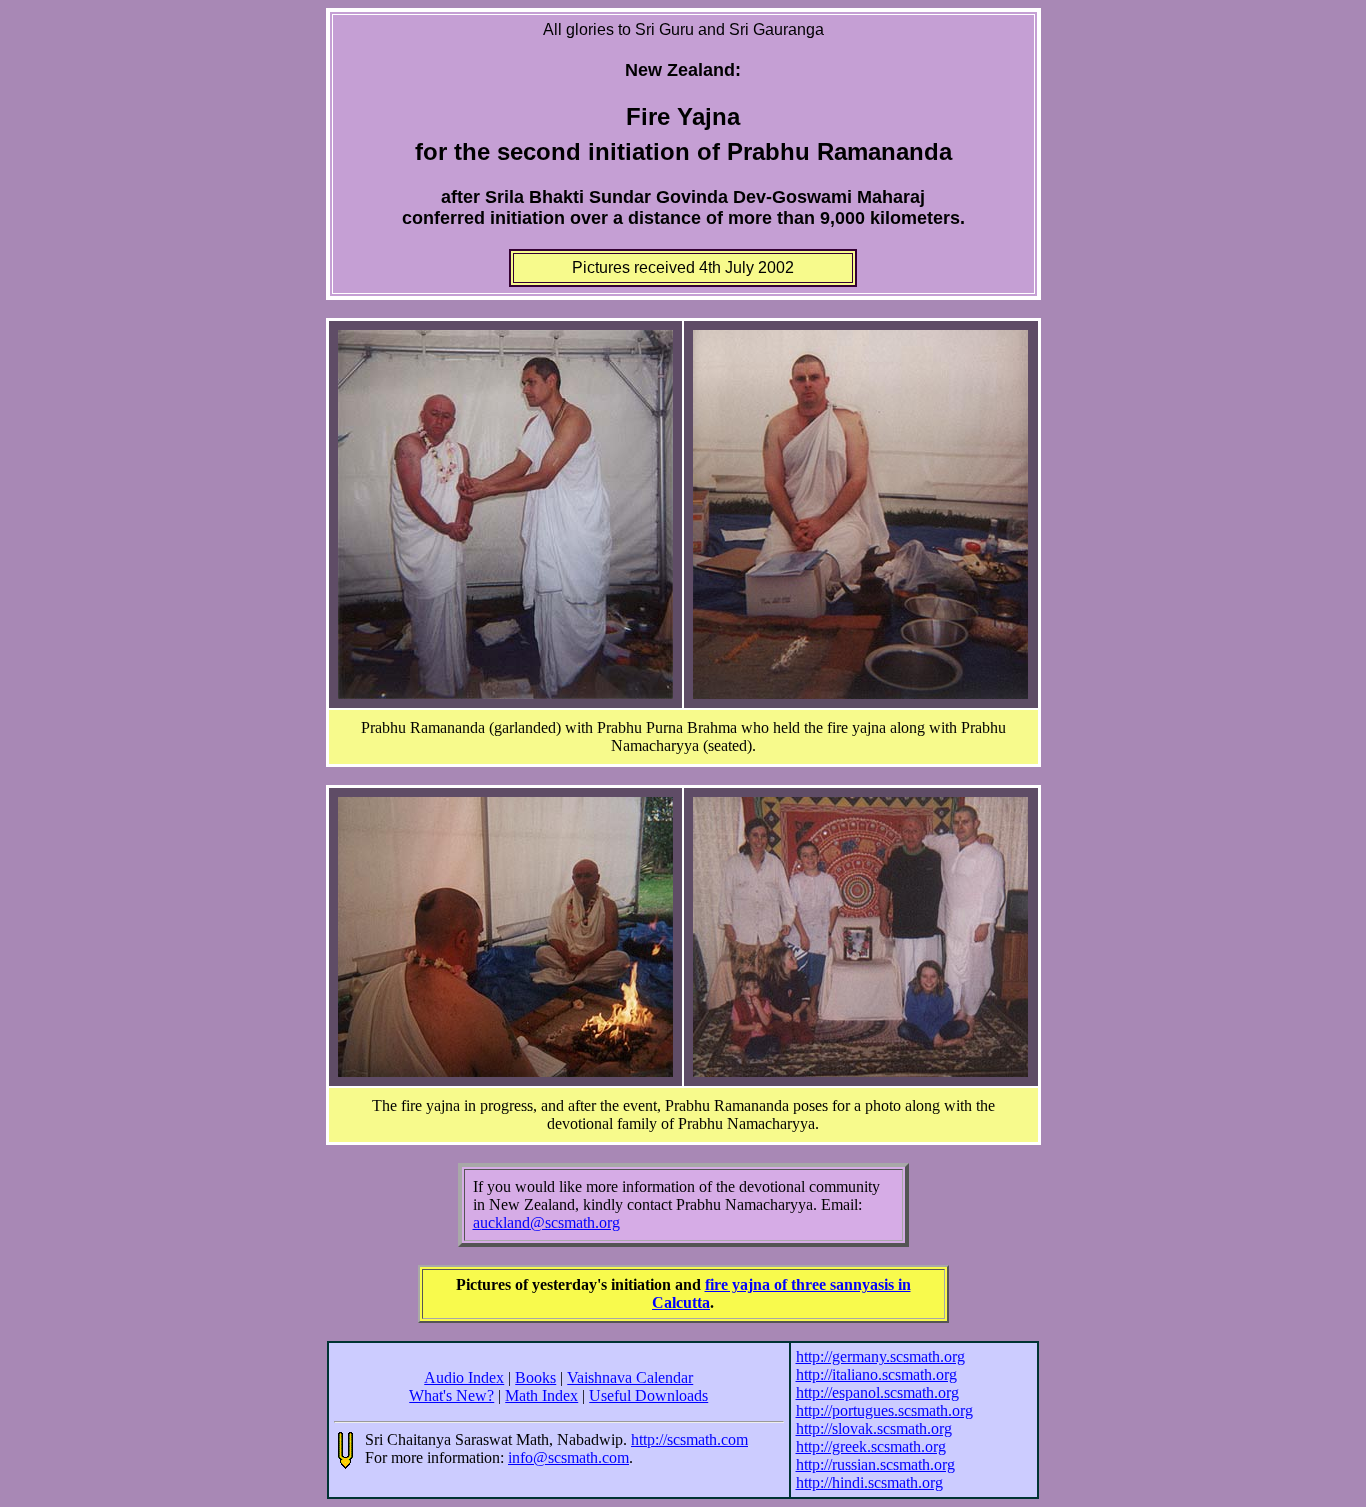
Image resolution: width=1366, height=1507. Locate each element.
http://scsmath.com (689, 1439)
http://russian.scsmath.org (875, 1464)
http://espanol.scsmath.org (877, 1392)
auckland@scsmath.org (546, 1222)
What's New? (451, 1395)
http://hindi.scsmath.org (869, 1482)
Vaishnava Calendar (630, 1377)
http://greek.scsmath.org (871, 1446)
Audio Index (464, 1377)
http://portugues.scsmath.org (884, 1410)
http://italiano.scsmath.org (876, 1374)
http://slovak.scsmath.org (874, 1428)
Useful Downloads (648, 1395)
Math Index (541, 1395)
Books (535, 1377)
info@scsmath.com (568, 1457)
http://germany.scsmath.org (880, 1356)
